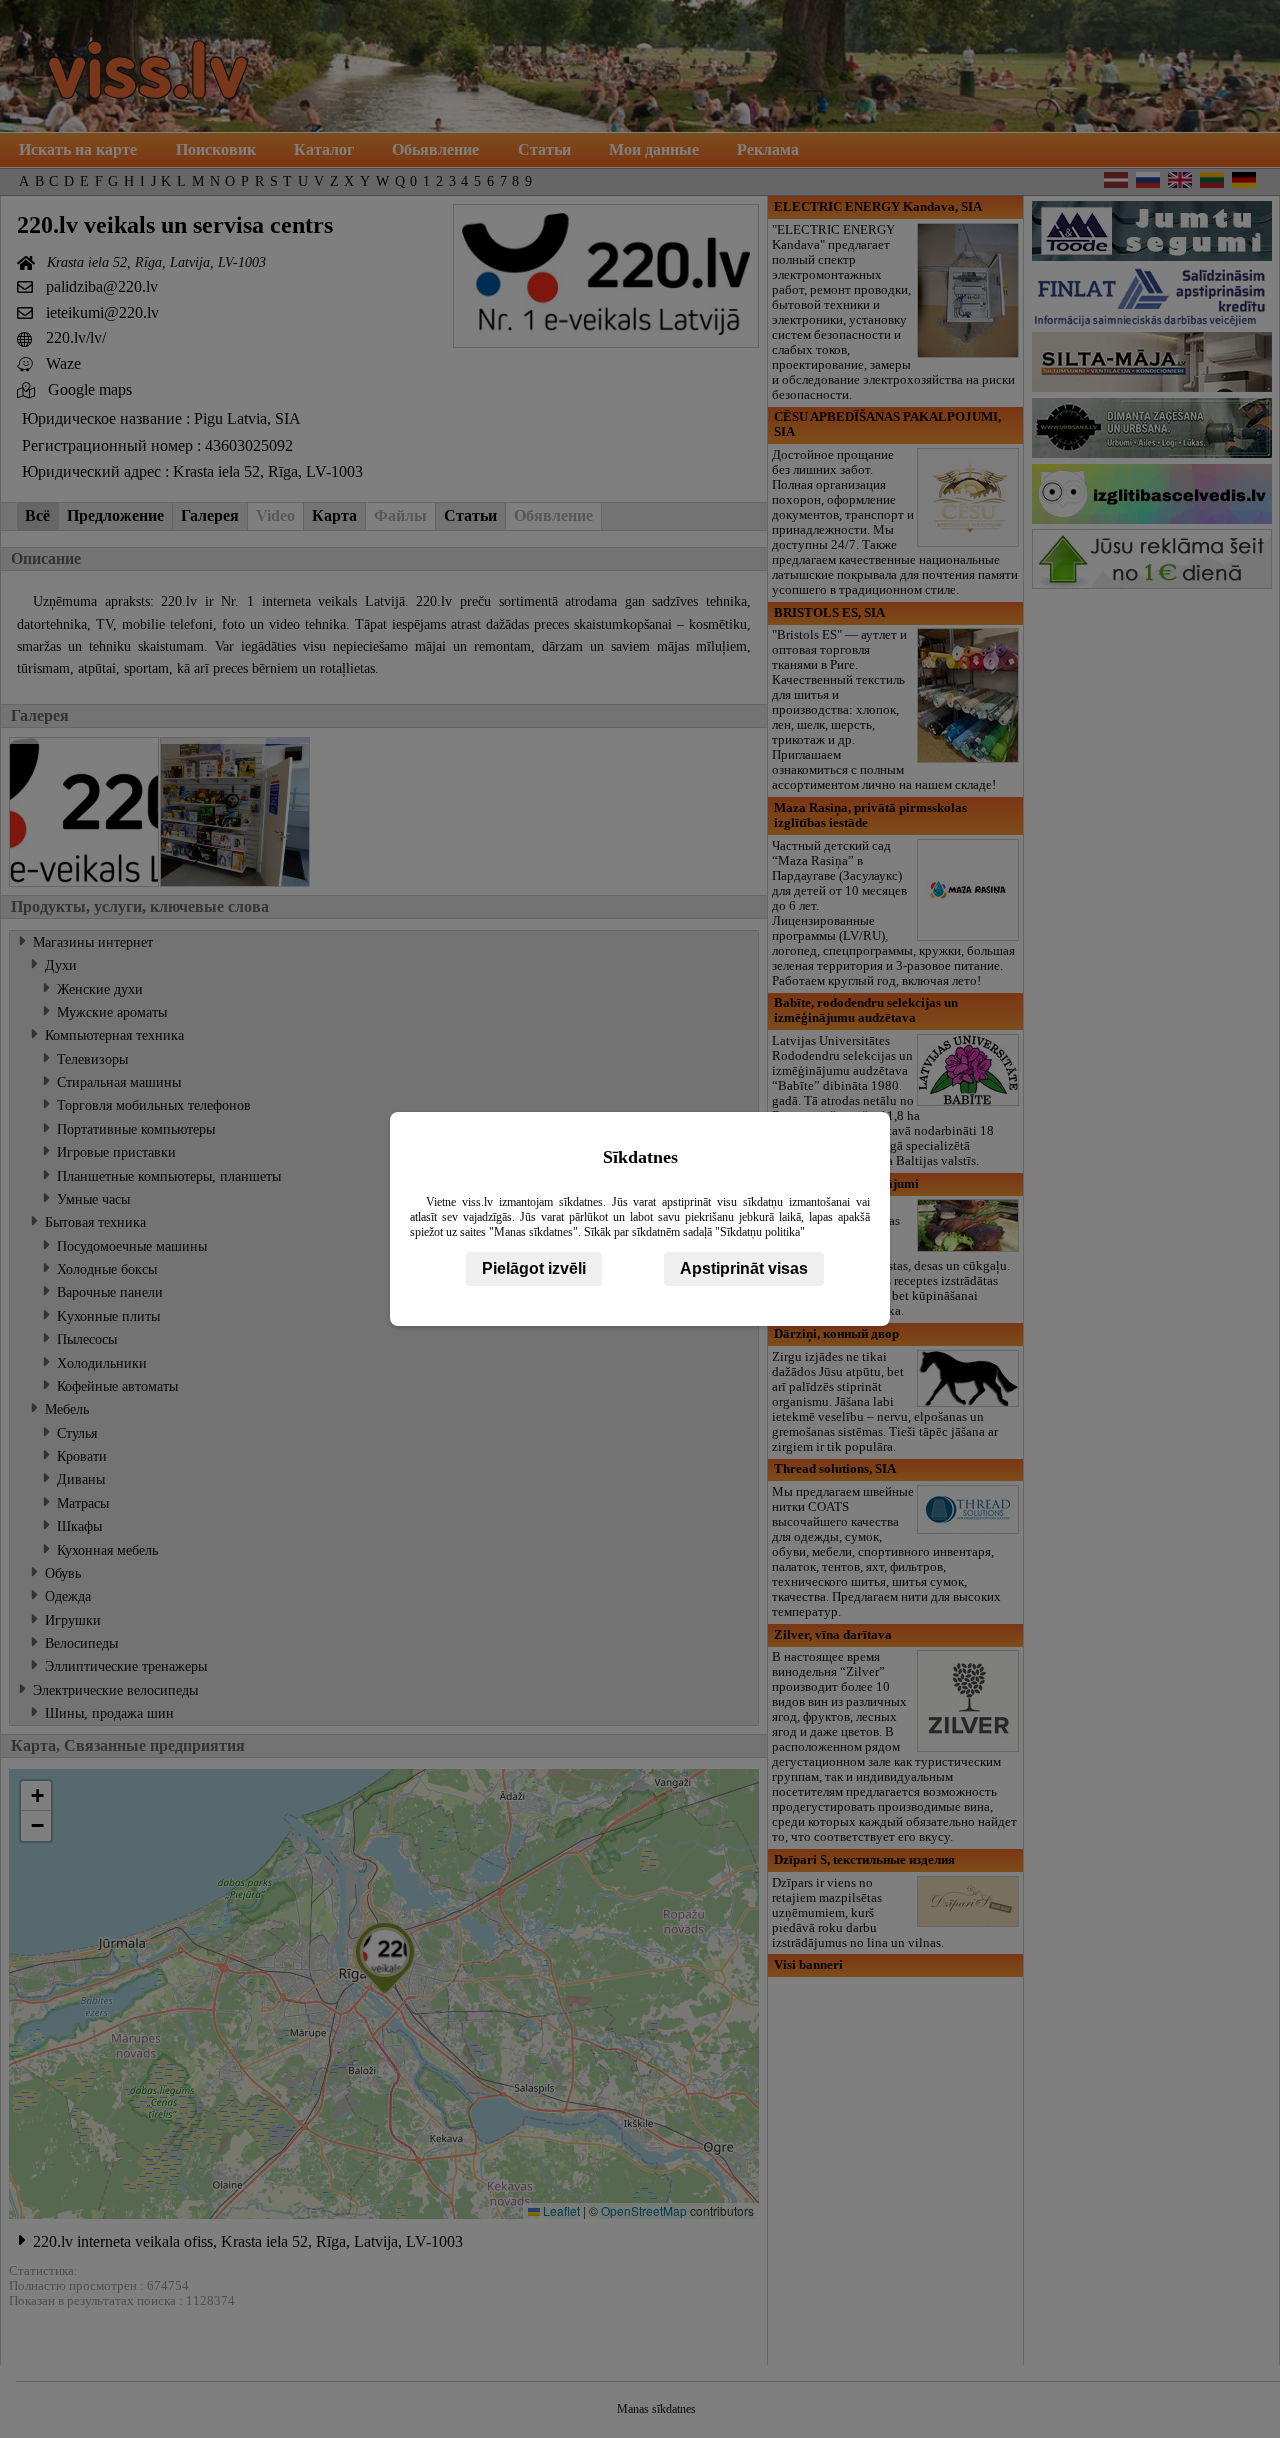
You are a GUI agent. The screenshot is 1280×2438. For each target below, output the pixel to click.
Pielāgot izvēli (534, 1268)
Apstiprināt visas (744, 1268)
